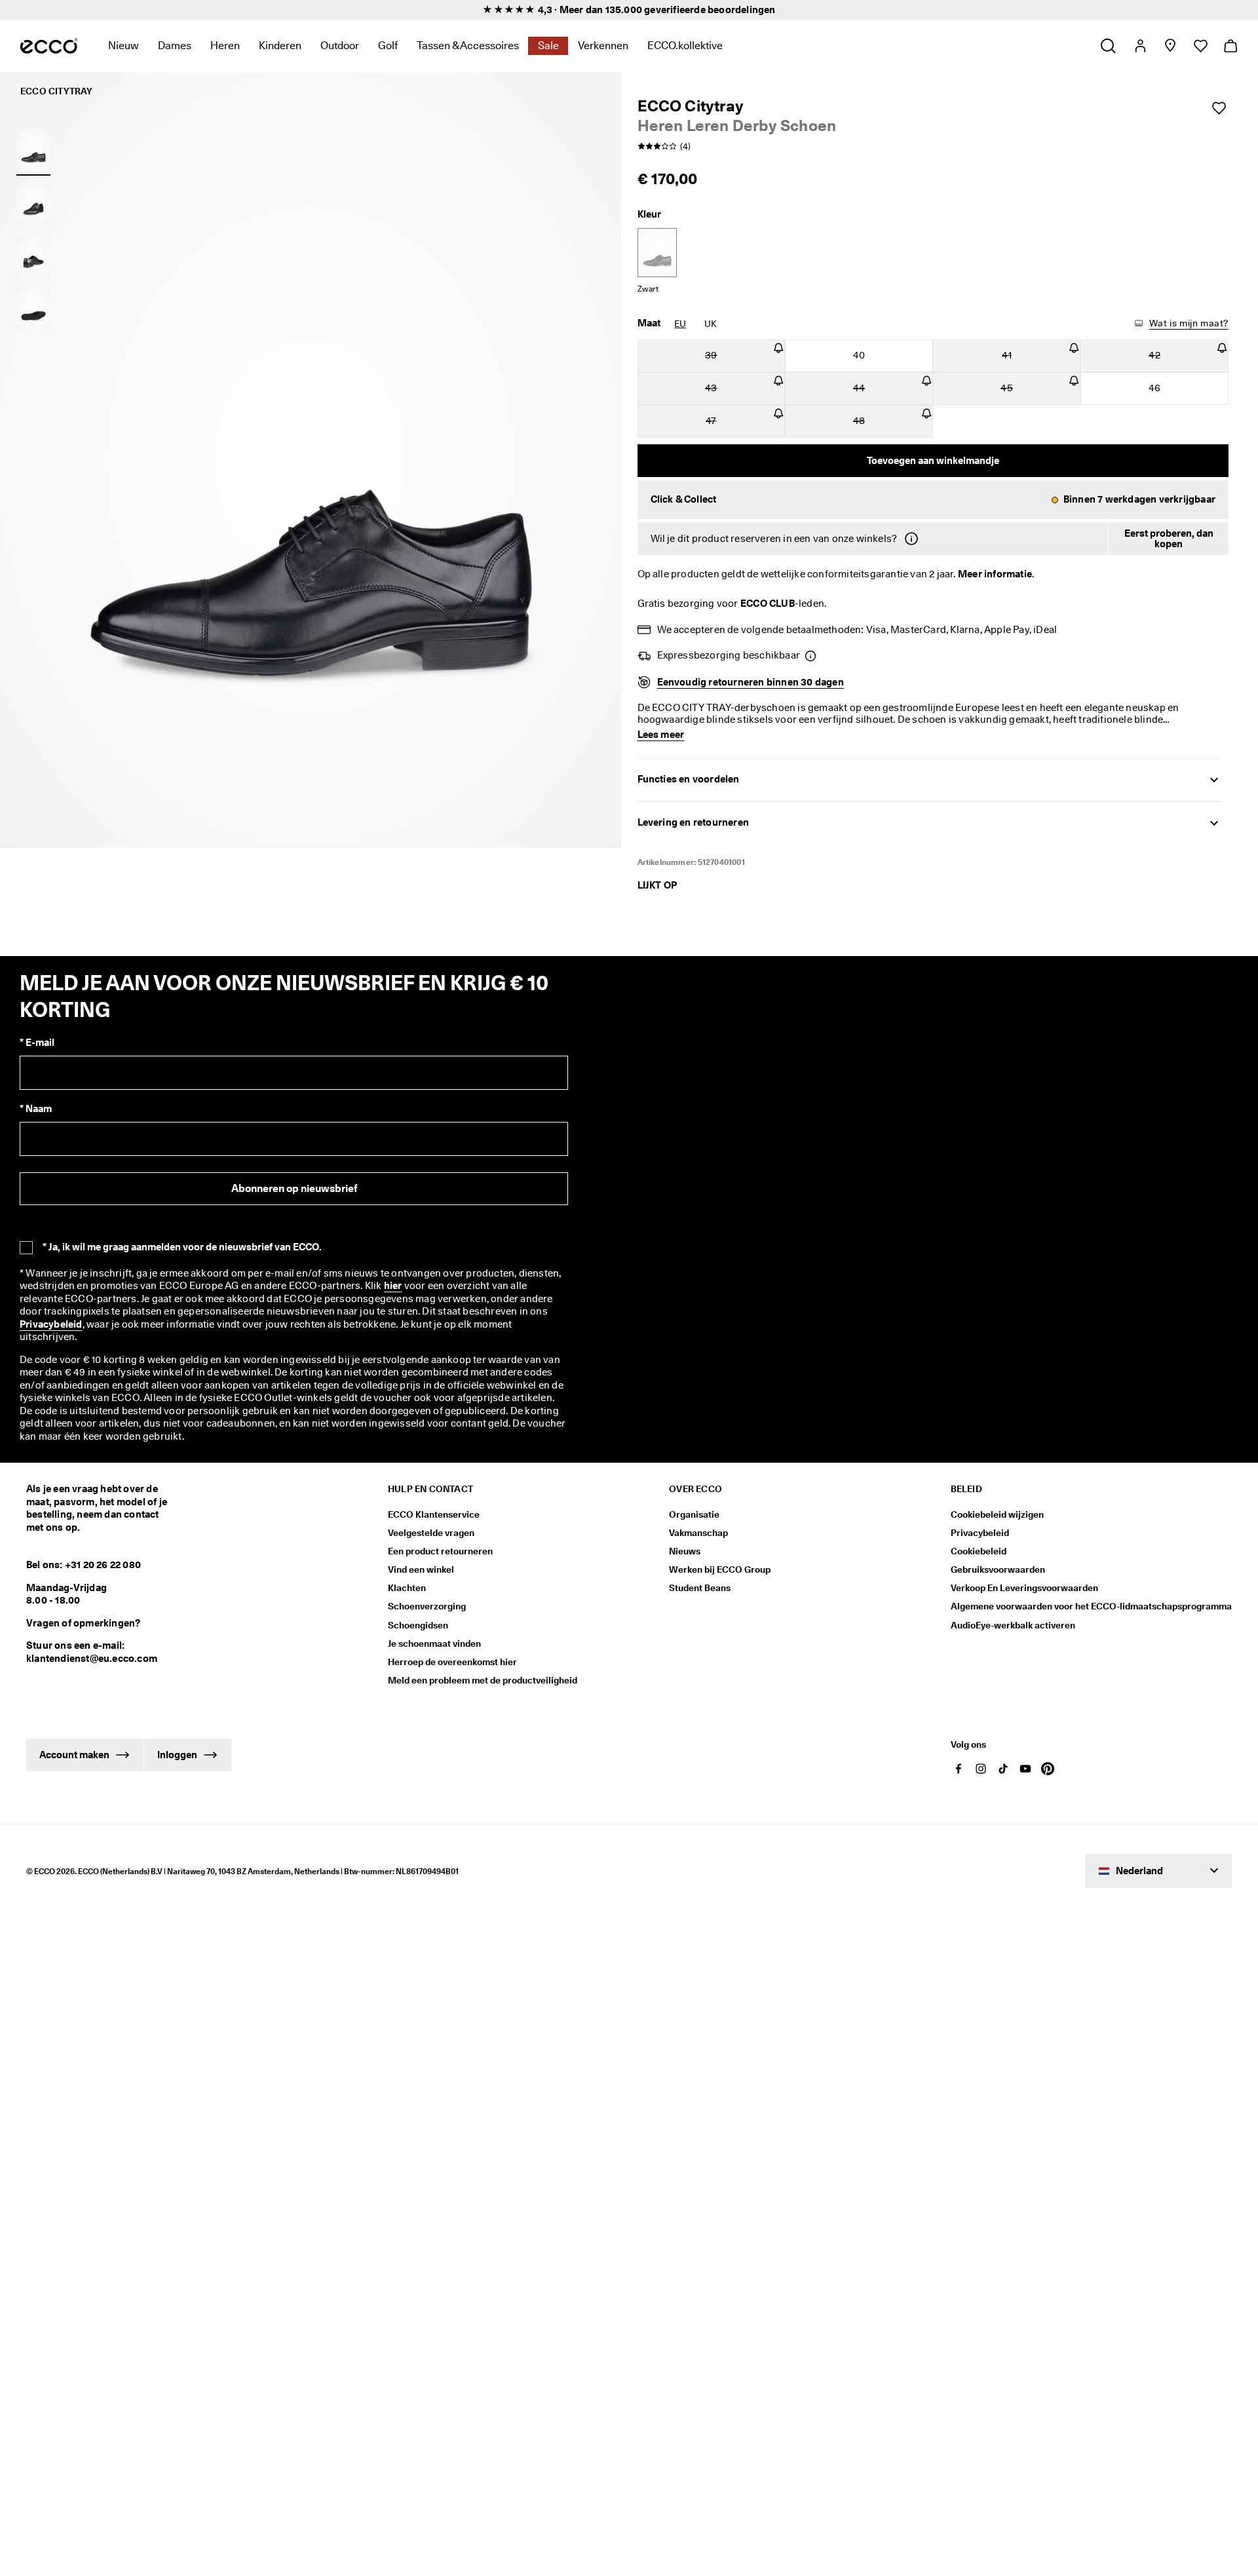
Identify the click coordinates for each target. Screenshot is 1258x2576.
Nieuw (124, 46)
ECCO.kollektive (685, 46)
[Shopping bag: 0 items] (1230, 46)
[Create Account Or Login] (1140, 46)
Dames (175, 46)
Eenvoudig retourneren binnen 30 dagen (751, 682)
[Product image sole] (33, 309)
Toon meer (218, 2277)
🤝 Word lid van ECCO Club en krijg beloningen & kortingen (629, 10)
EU (680, 324)
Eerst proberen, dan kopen (1169, 539)
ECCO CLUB (768, 604)
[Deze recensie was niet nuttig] (1224, 2316)
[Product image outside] (33, 150)
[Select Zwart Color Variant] (657, 253)
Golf (388, 46)
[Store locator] (1170, 46)
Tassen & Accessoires (468, 46)
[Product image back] (33, 256)
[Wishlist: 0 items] (1200, 46)
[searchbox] (65, 2050)
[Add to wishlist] (1219, 108)
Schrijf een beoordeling (836, 1938)
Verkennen (603, 46)
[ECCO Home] (49, 46)
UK (711, 324)
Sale (548, 46)
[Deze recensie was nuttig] (1200, 2316)
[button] (933, 500)
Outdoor (340, 46)
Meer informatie (995, 574)
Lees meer (628, 2193)
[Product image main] (33, 203)
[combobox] (196, 2051)
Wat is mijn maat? (1189, 323)
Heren (225, 46)
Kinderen (280, 46)
